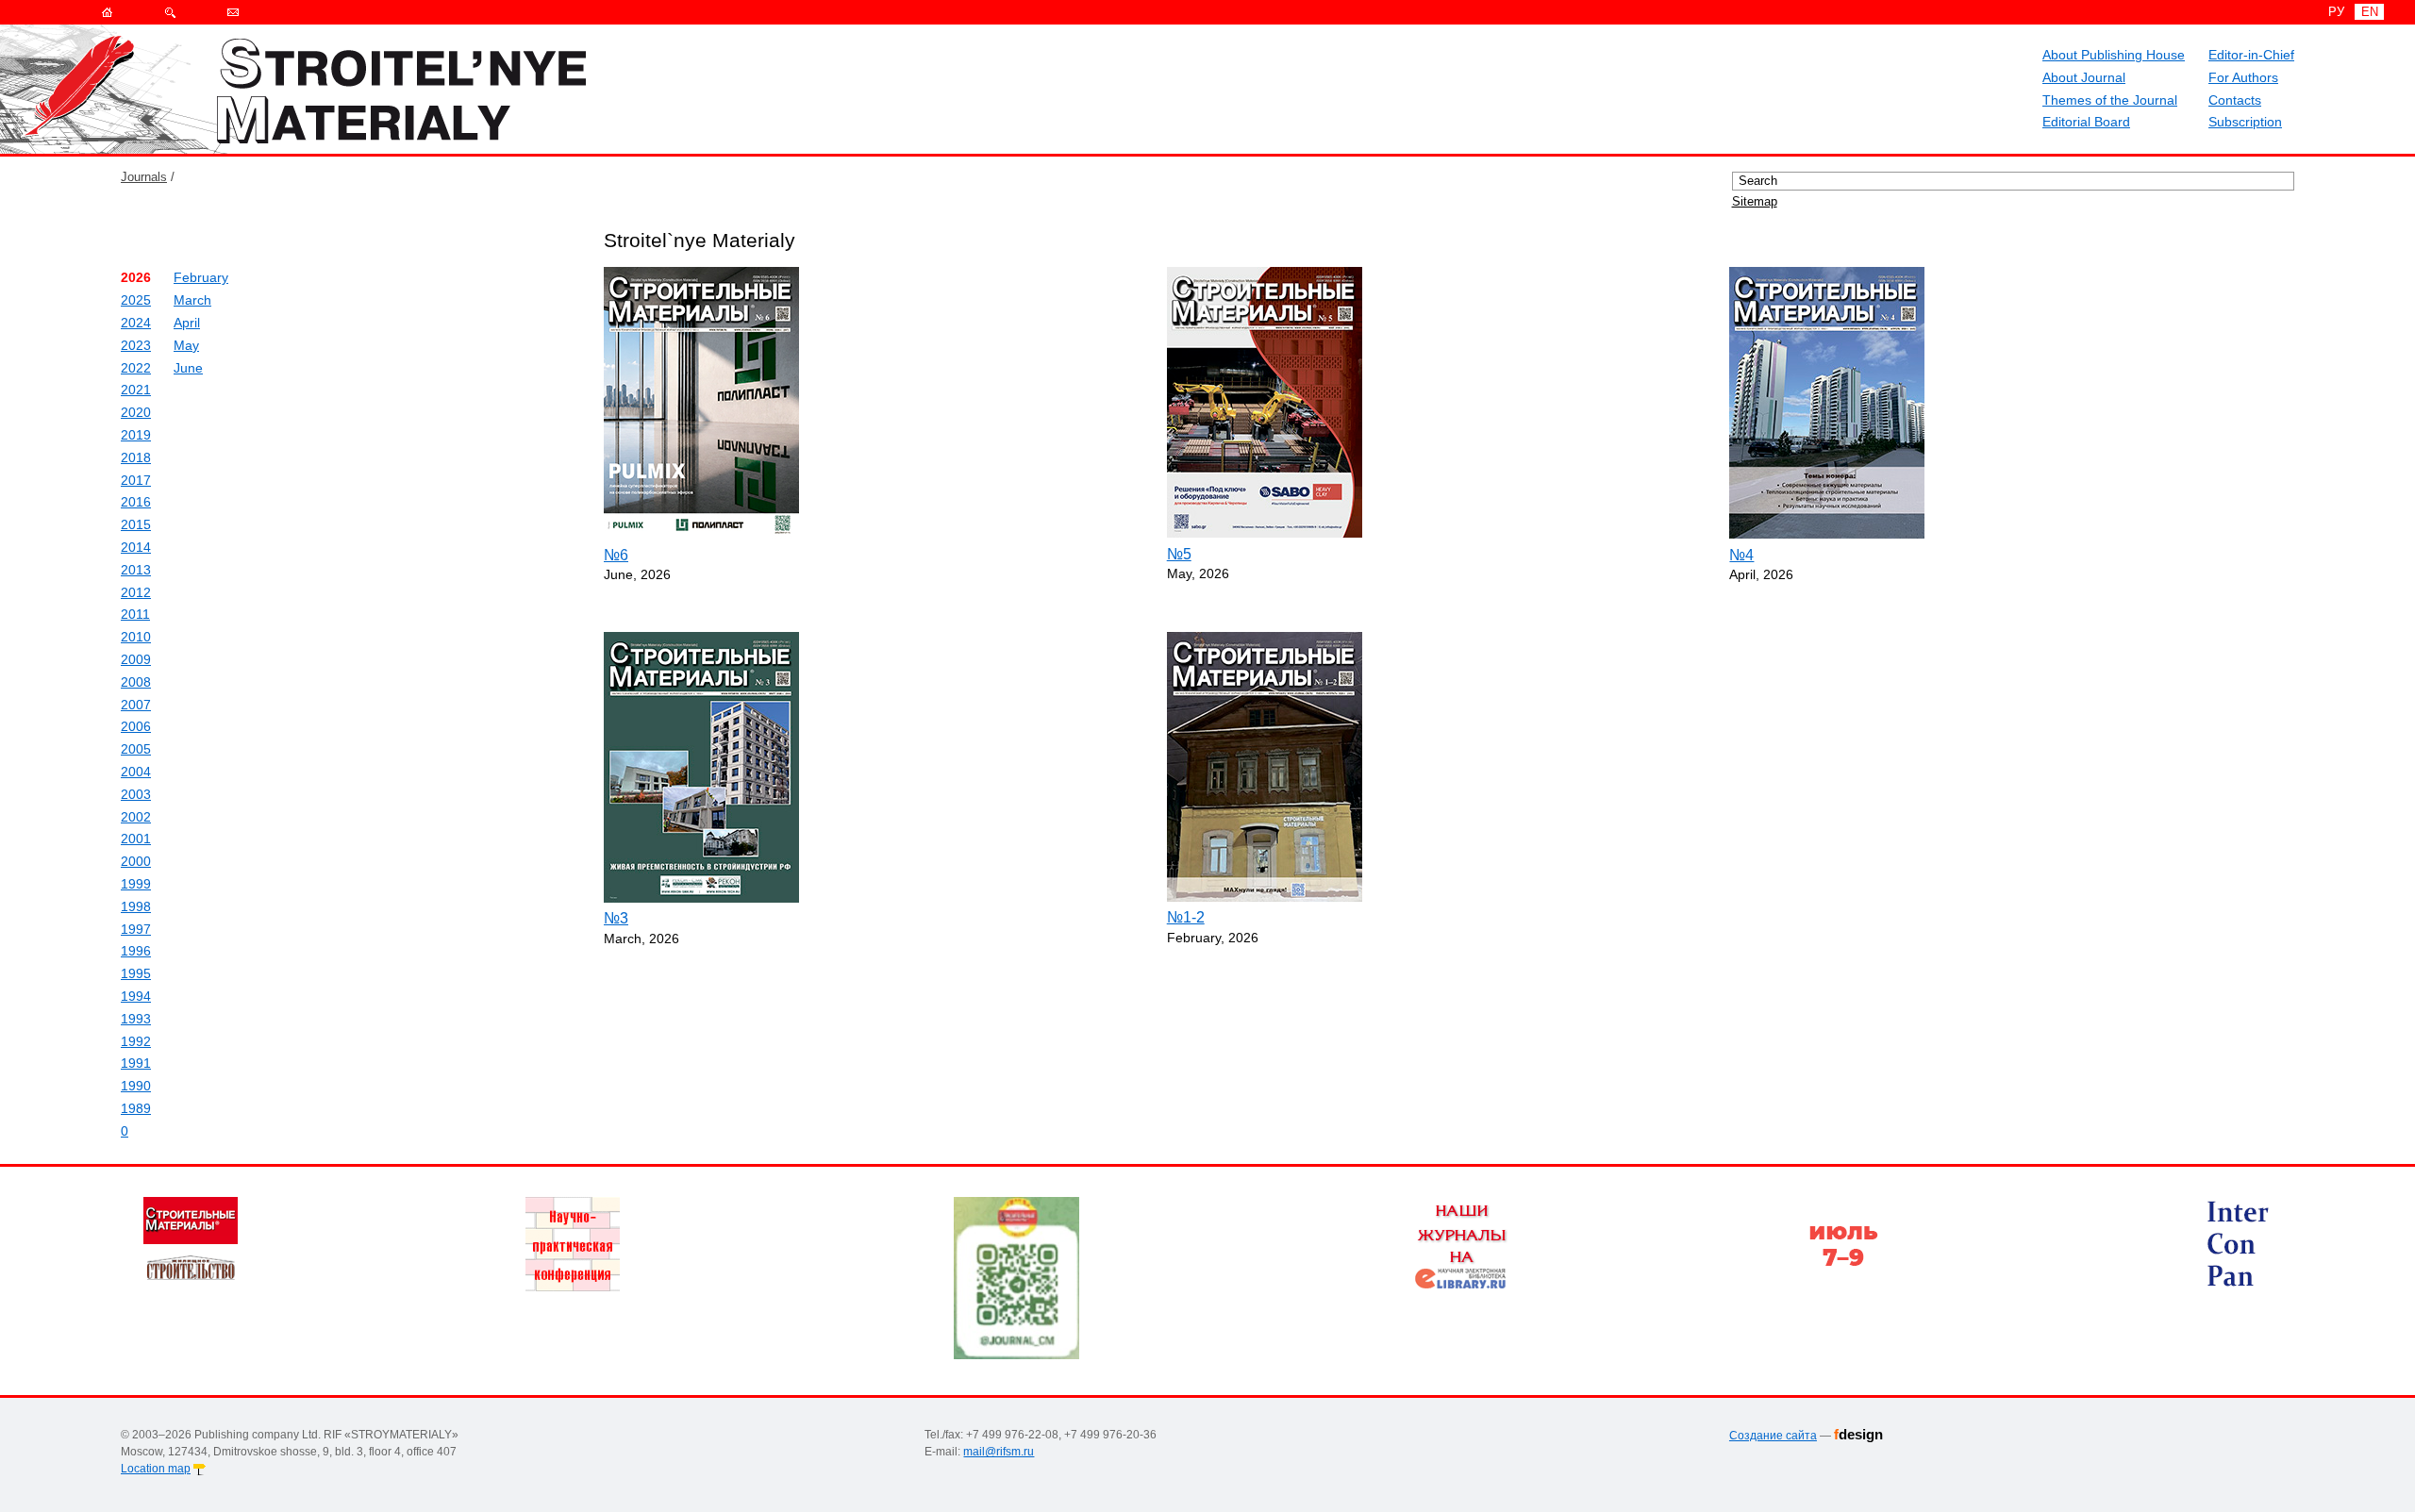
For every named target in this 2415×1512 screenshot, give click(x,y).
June (188, 368)
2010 (136, 637)
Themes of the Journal (2110, 100)
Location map (156, 1469)
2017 (136, 480)
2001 (136, 839)
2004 (136, 772)
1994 (136, 996)
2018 (136, 457)
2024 (136, 323)
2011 (135, 614)
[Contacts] (233, 12)
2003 (136, 794)
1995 (136, 973)
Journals (144, 177)
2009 (136, 659)
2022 (136, 368)
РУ (2336, 12)
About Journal (2084, 77)
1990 (136, 1086)
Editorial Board (2086, 122)
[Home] (107, 12)
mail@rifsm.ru (999, 1452)
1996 (136, 951)
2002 (136, 817)
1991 (136, 1063)
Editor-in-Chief (2251, 55)
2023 (136, 345)
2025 (136, 300)
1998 (136, 906)
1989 (136, 1108)
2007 (136, 705)
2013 (136, 570)
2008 (136, 682)
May (186, 345)
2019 (136, 435)
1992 (136, 1041)
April (187, 323)
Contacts (2235, 100)
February (201, 277)
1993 (136, 1019)
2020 (136, 412)
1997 (136, 929)
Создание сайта (1773, 1436)
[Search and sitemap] (170, 12)
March (192, 300)
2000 (136, 861)
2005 (136, 749)
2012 (136, 592)
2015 (136, 524)
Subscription (2245, 122)
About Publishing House (2114, 55)
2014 (136, 547)
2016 (136, 502)
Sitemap (1755, 201)
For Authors (2243, 77)
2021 (136, 390)
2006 (136, 726)
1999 (136, 884)
